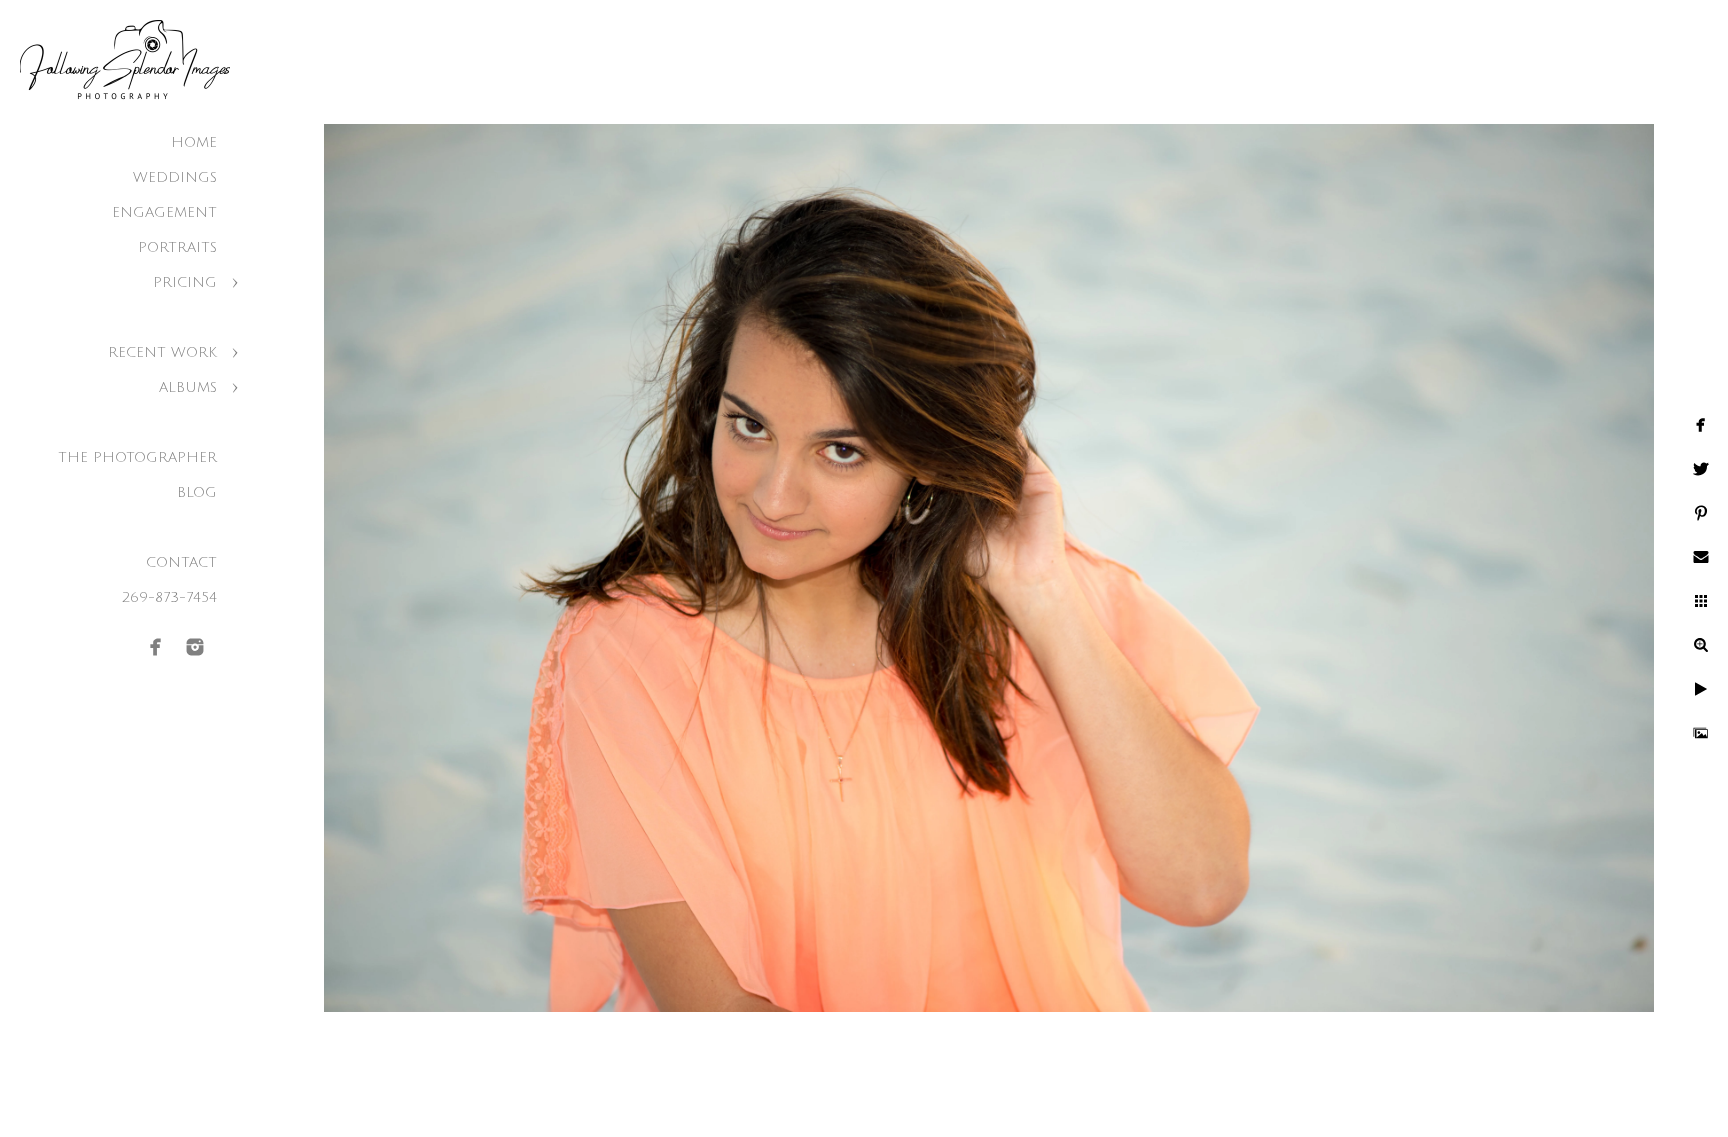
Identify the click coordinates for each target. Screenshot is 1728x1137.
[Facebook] (156, 647)
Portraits (177, 247)
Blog (197, 492)
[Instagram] (195, 647)
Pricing (185, 282)
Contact (181, 562)
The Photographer (137, 457)
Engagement (164, 212)
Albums (188, 387)
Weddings (175, 177)
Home (194, 142)
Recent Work (162, 352)
